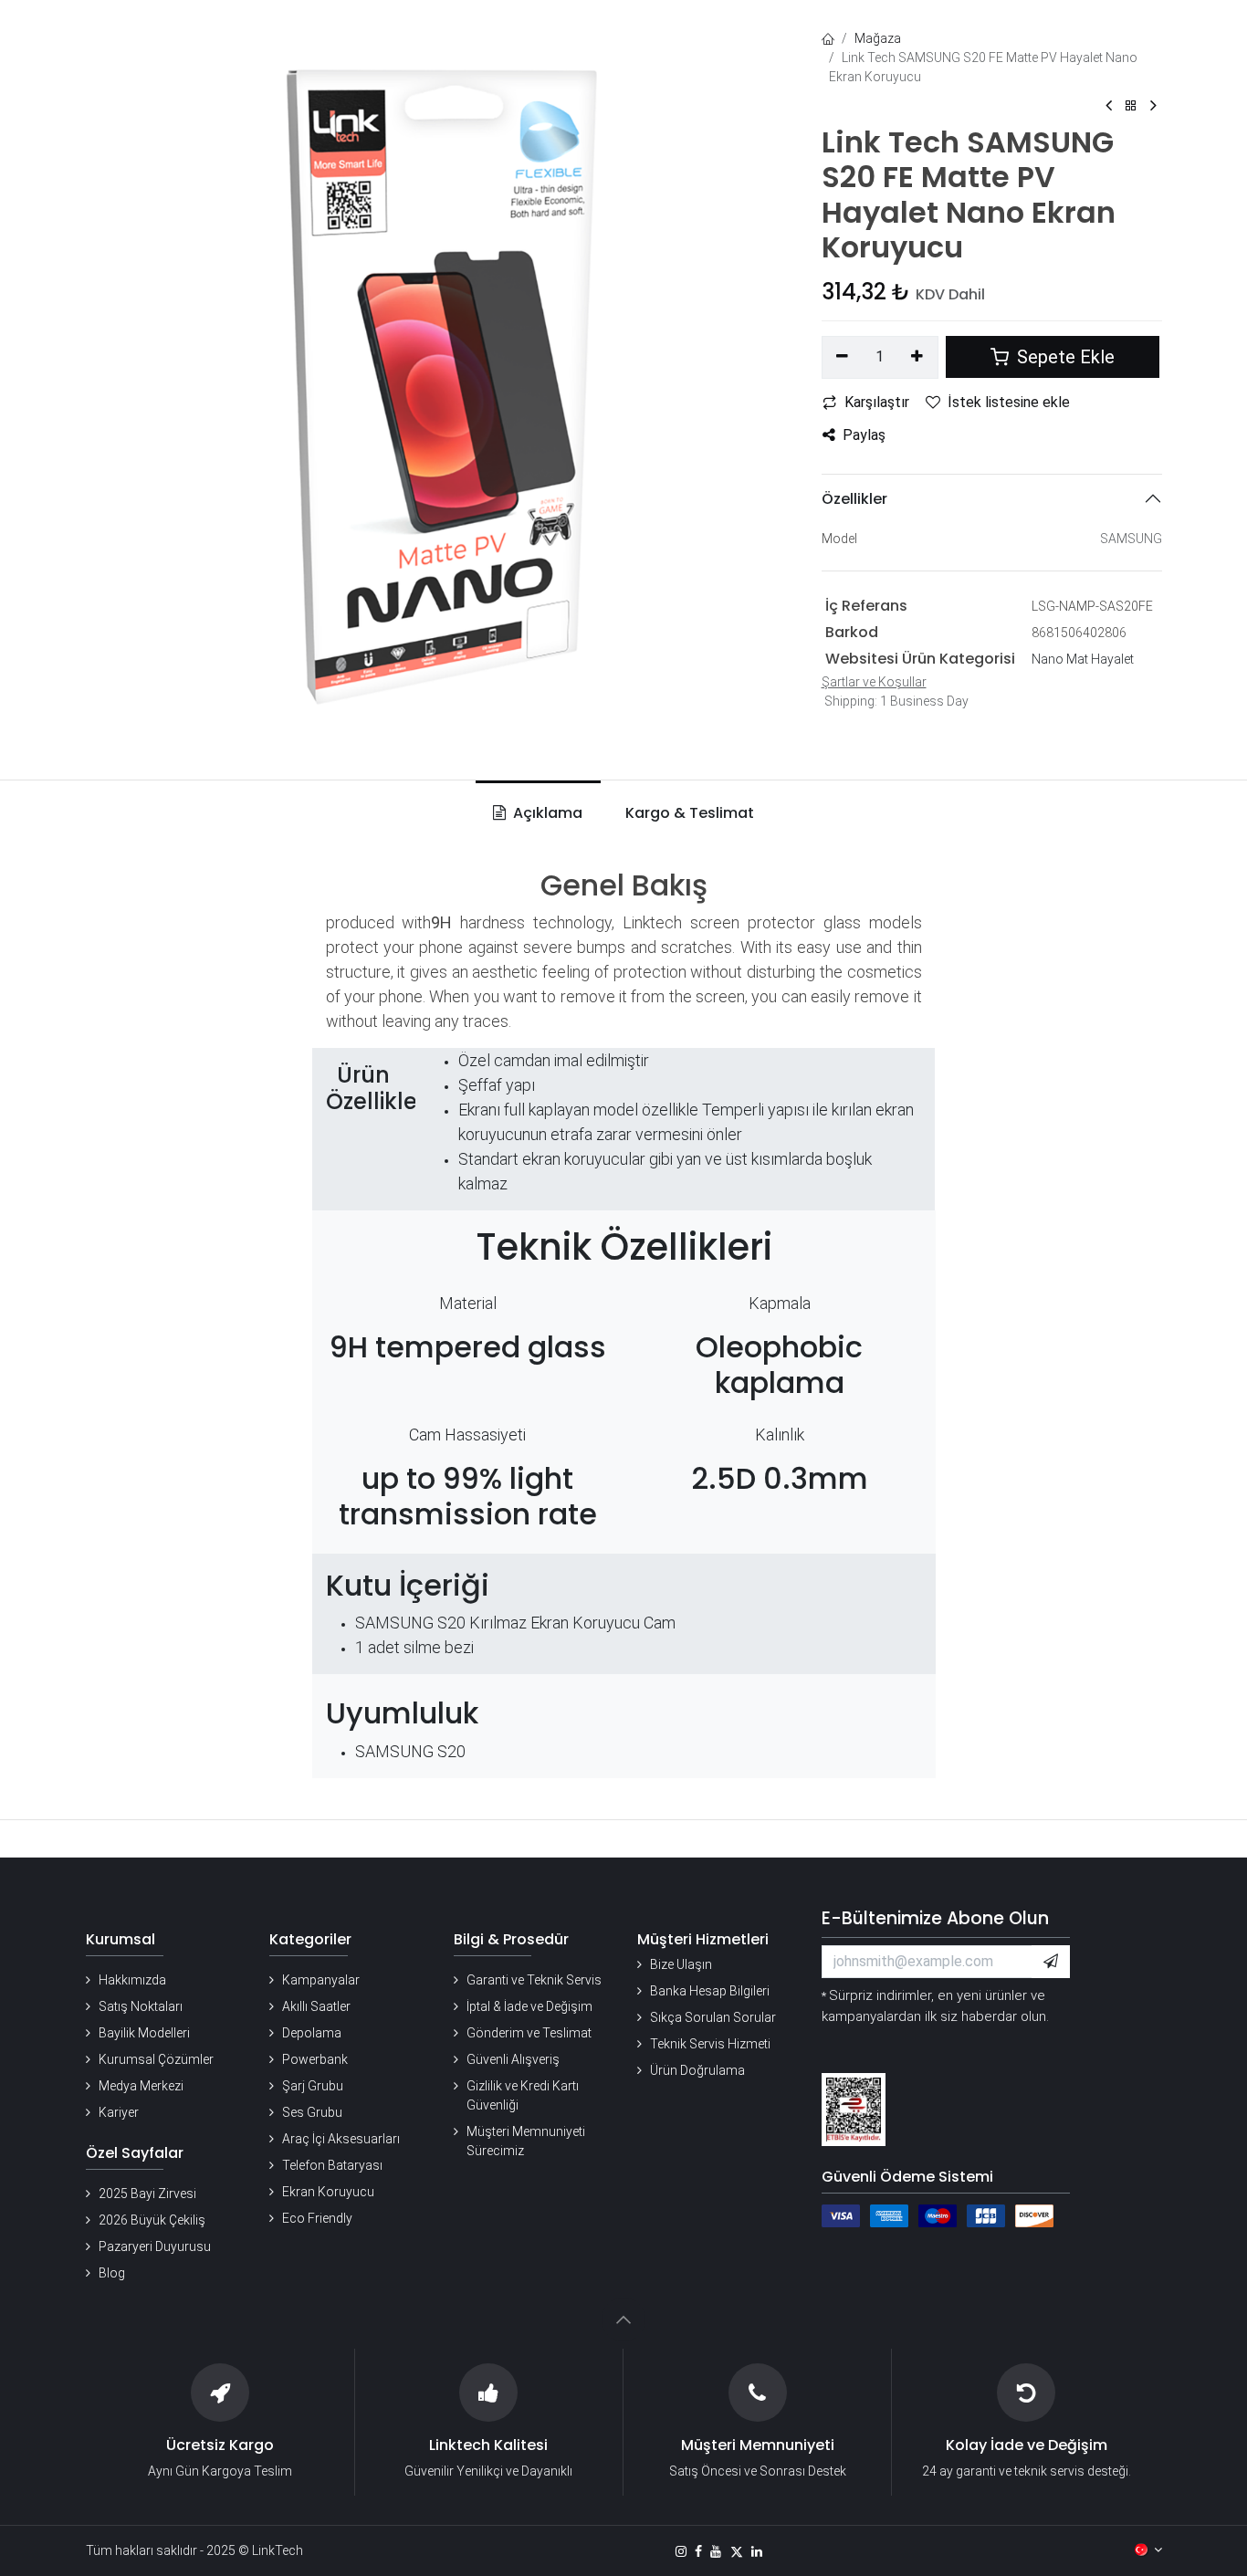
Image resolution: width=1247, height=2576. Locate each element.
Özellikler (854, 499)
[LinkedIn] (757, 2551)
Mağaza (878, 38)
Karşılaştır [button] (877, 402)
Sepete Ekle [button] (1064, 357)
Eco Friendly (317, 2218)
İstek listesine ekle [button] (1009, 402)
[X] (737, 2551)
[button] (1051, 1962)
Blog (112, 2273)
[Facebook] (698, 2551)
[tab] (686, 813)
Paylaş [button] (864, 435)
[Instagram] (681, 2551)
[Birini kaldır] (843, 357)
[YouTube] (716, 2551)
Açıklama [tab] (546, 813)
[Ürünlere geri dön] (1131, 106)
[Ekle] (917, 357)
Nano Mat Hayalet (1083, 659)
